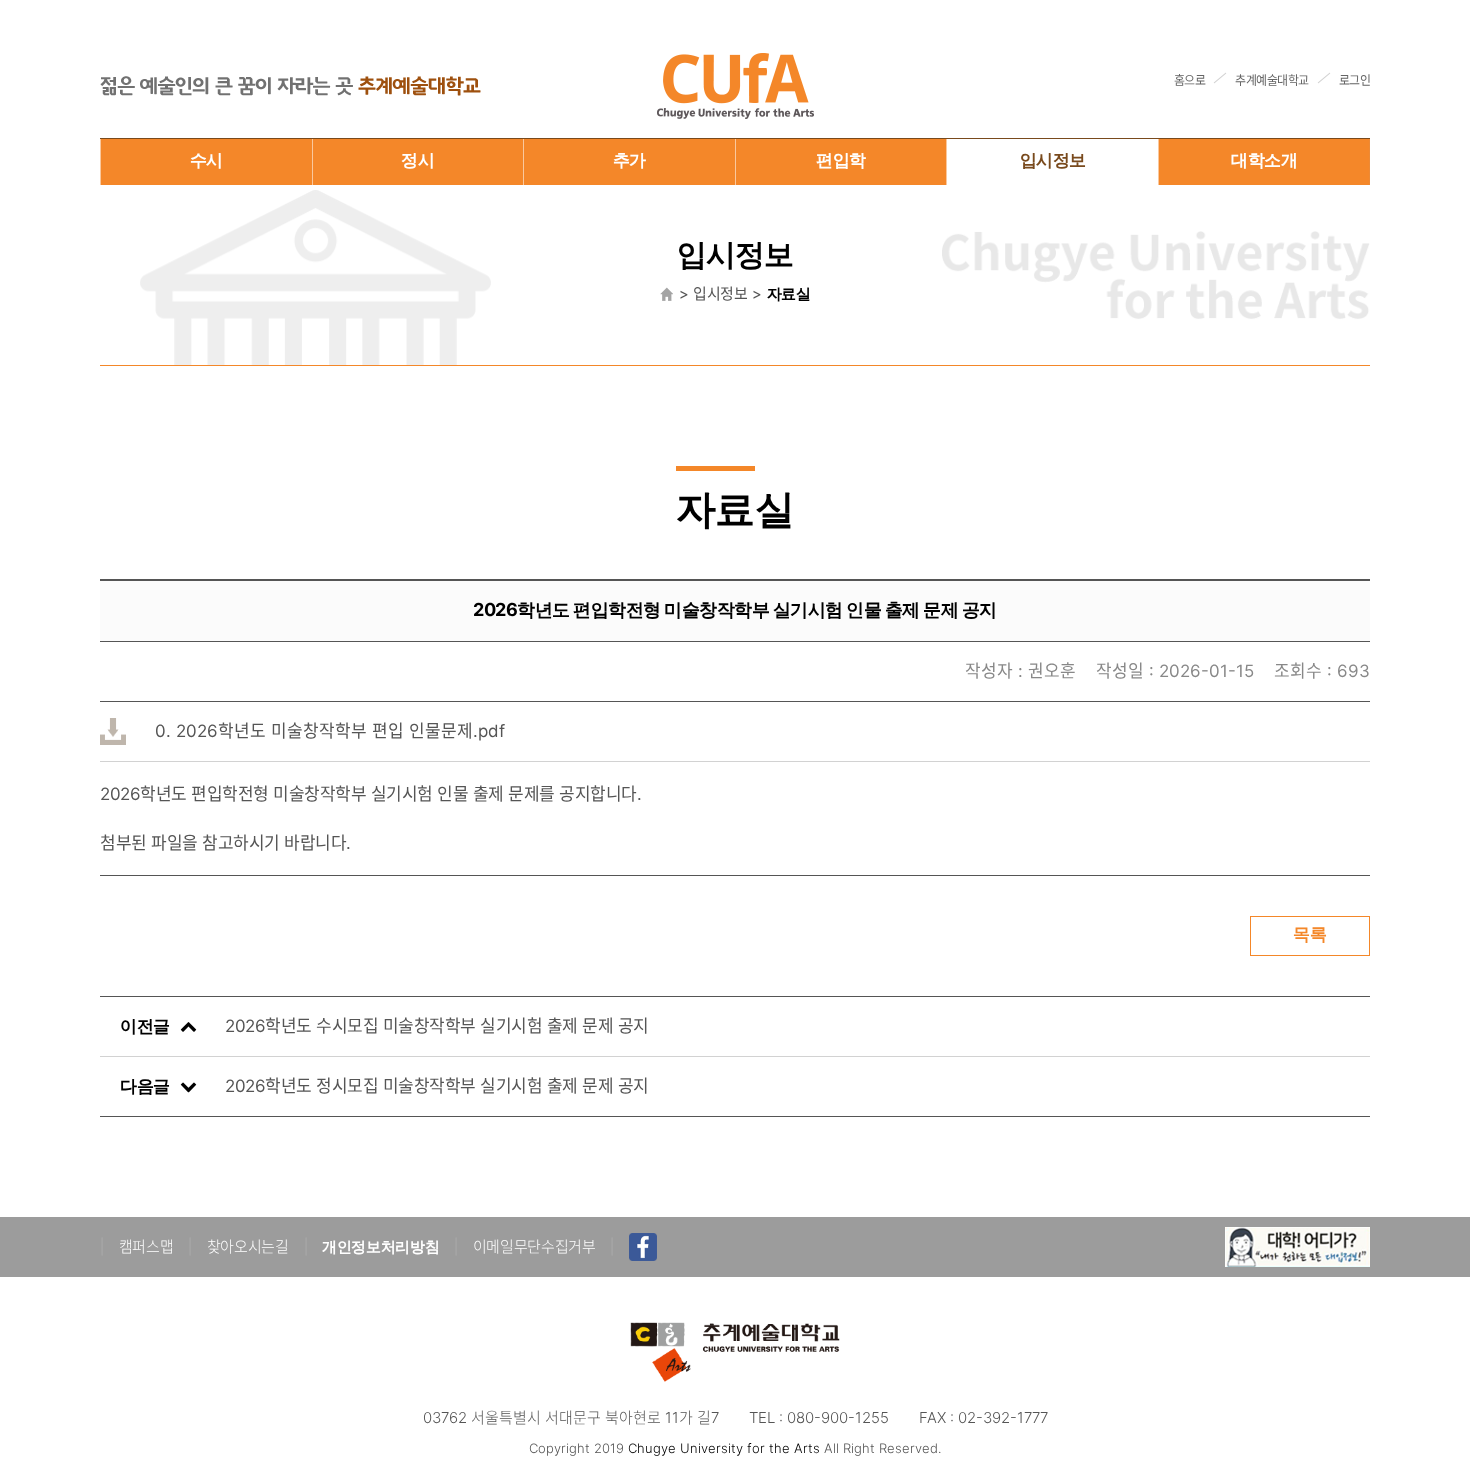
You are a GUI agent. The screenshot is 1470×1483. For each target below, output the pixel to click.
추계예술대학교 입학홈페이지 (735, 85)
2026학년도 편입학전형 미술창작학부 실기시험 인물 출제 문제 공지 (735, 609)
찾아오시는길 (248, 1246)
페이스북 (643, 1247)
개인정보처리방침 (380, 1246)
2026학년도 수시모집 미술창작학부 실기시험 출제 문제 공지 (437, 1026)
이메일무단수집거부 (534, 1246)
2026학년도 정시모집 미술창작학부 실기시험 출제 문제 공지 (437, 1086)
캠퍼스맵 (146, 1246)
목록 (1310, 934)
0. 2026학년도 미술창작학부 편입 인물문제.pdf (330, 731)
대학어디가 (1297, 1247)
